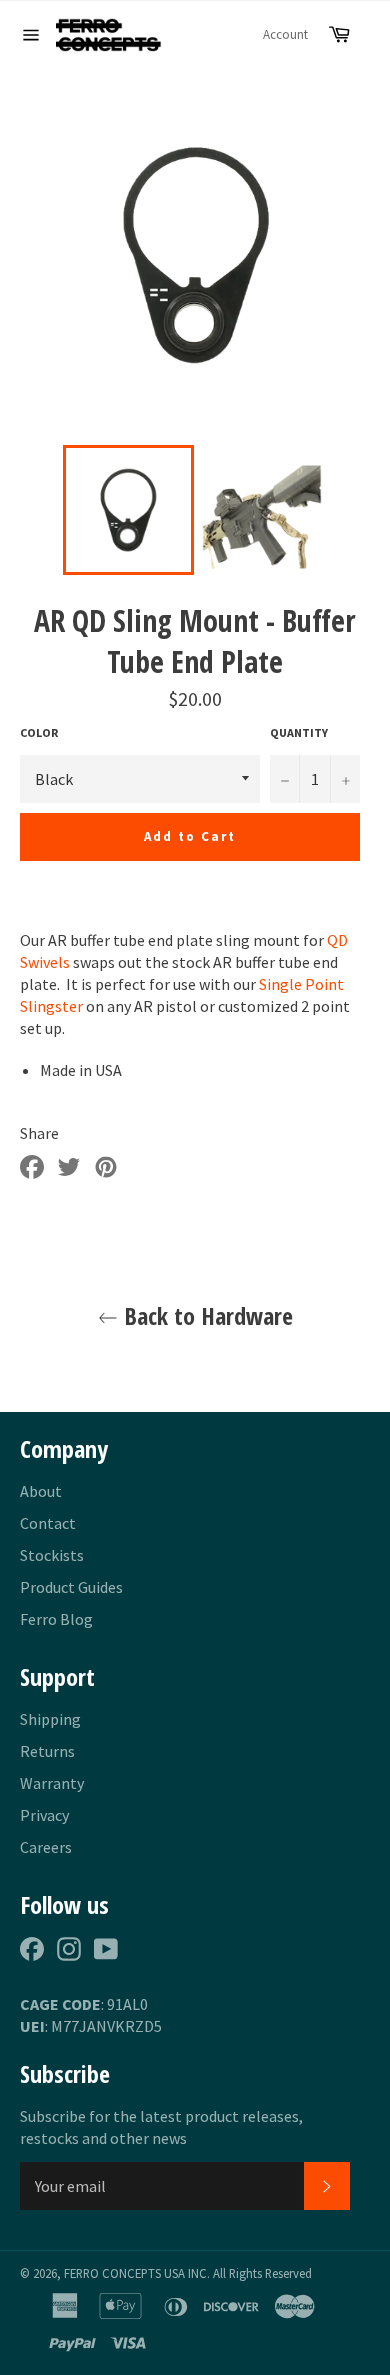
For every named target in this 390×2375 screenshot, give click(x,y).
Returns (47, 1751)
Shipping (50, 1719)
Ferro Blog (56, 1619)
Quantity (299, 732)
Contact (48, 1523)
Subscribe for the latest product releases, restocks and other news (161, 2127)
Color (39, 732)
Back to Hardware (205, 1315)
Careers (46, 1847)
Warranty (52, 1783)
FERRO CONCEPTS (112, 2273)
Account (285, 34)
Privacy (44, 1815)
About (41, 1491)
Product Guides (71, 1587)
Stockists (52, 1555)
